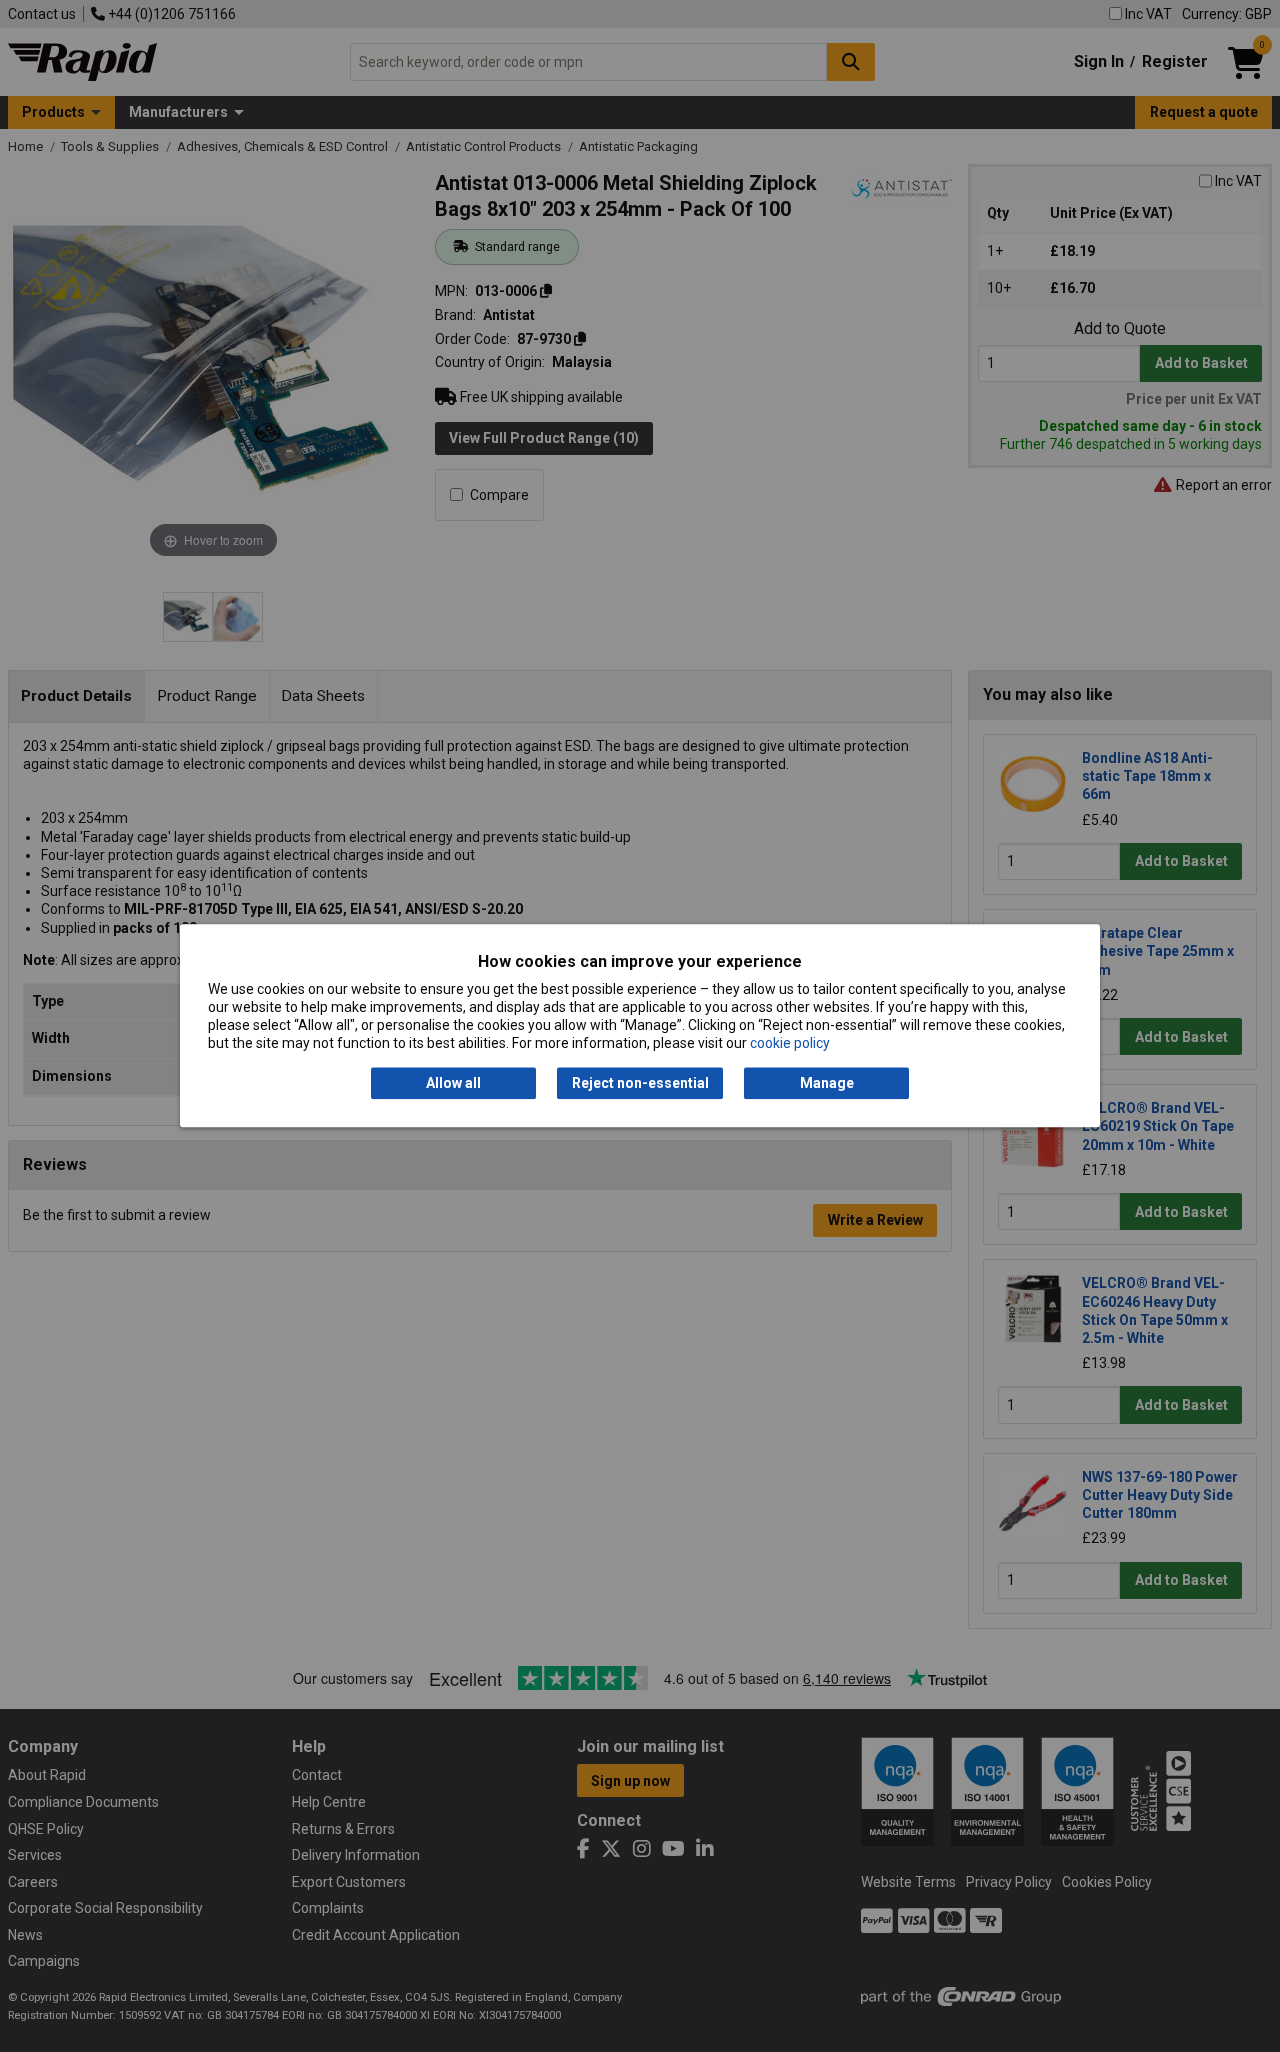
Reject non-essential (640, 1083)
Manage (827, 1083)
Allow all (453, 1083)
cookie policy (790, 1044)
